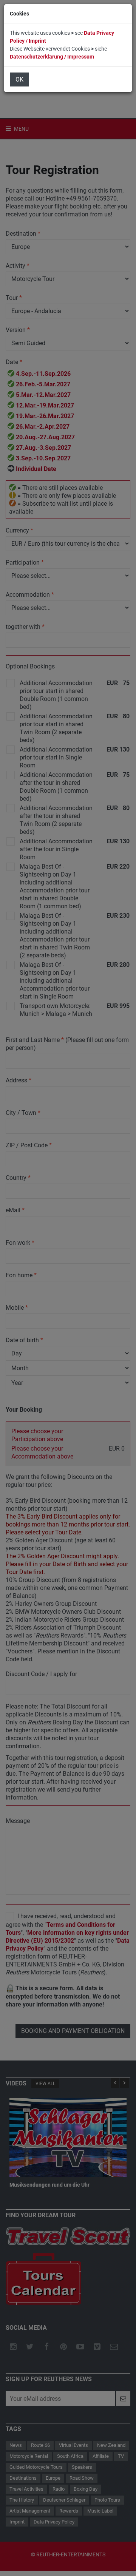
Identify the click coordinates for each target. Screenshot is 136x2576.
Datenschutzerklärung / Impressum (52, 57)
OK (19, 79)
